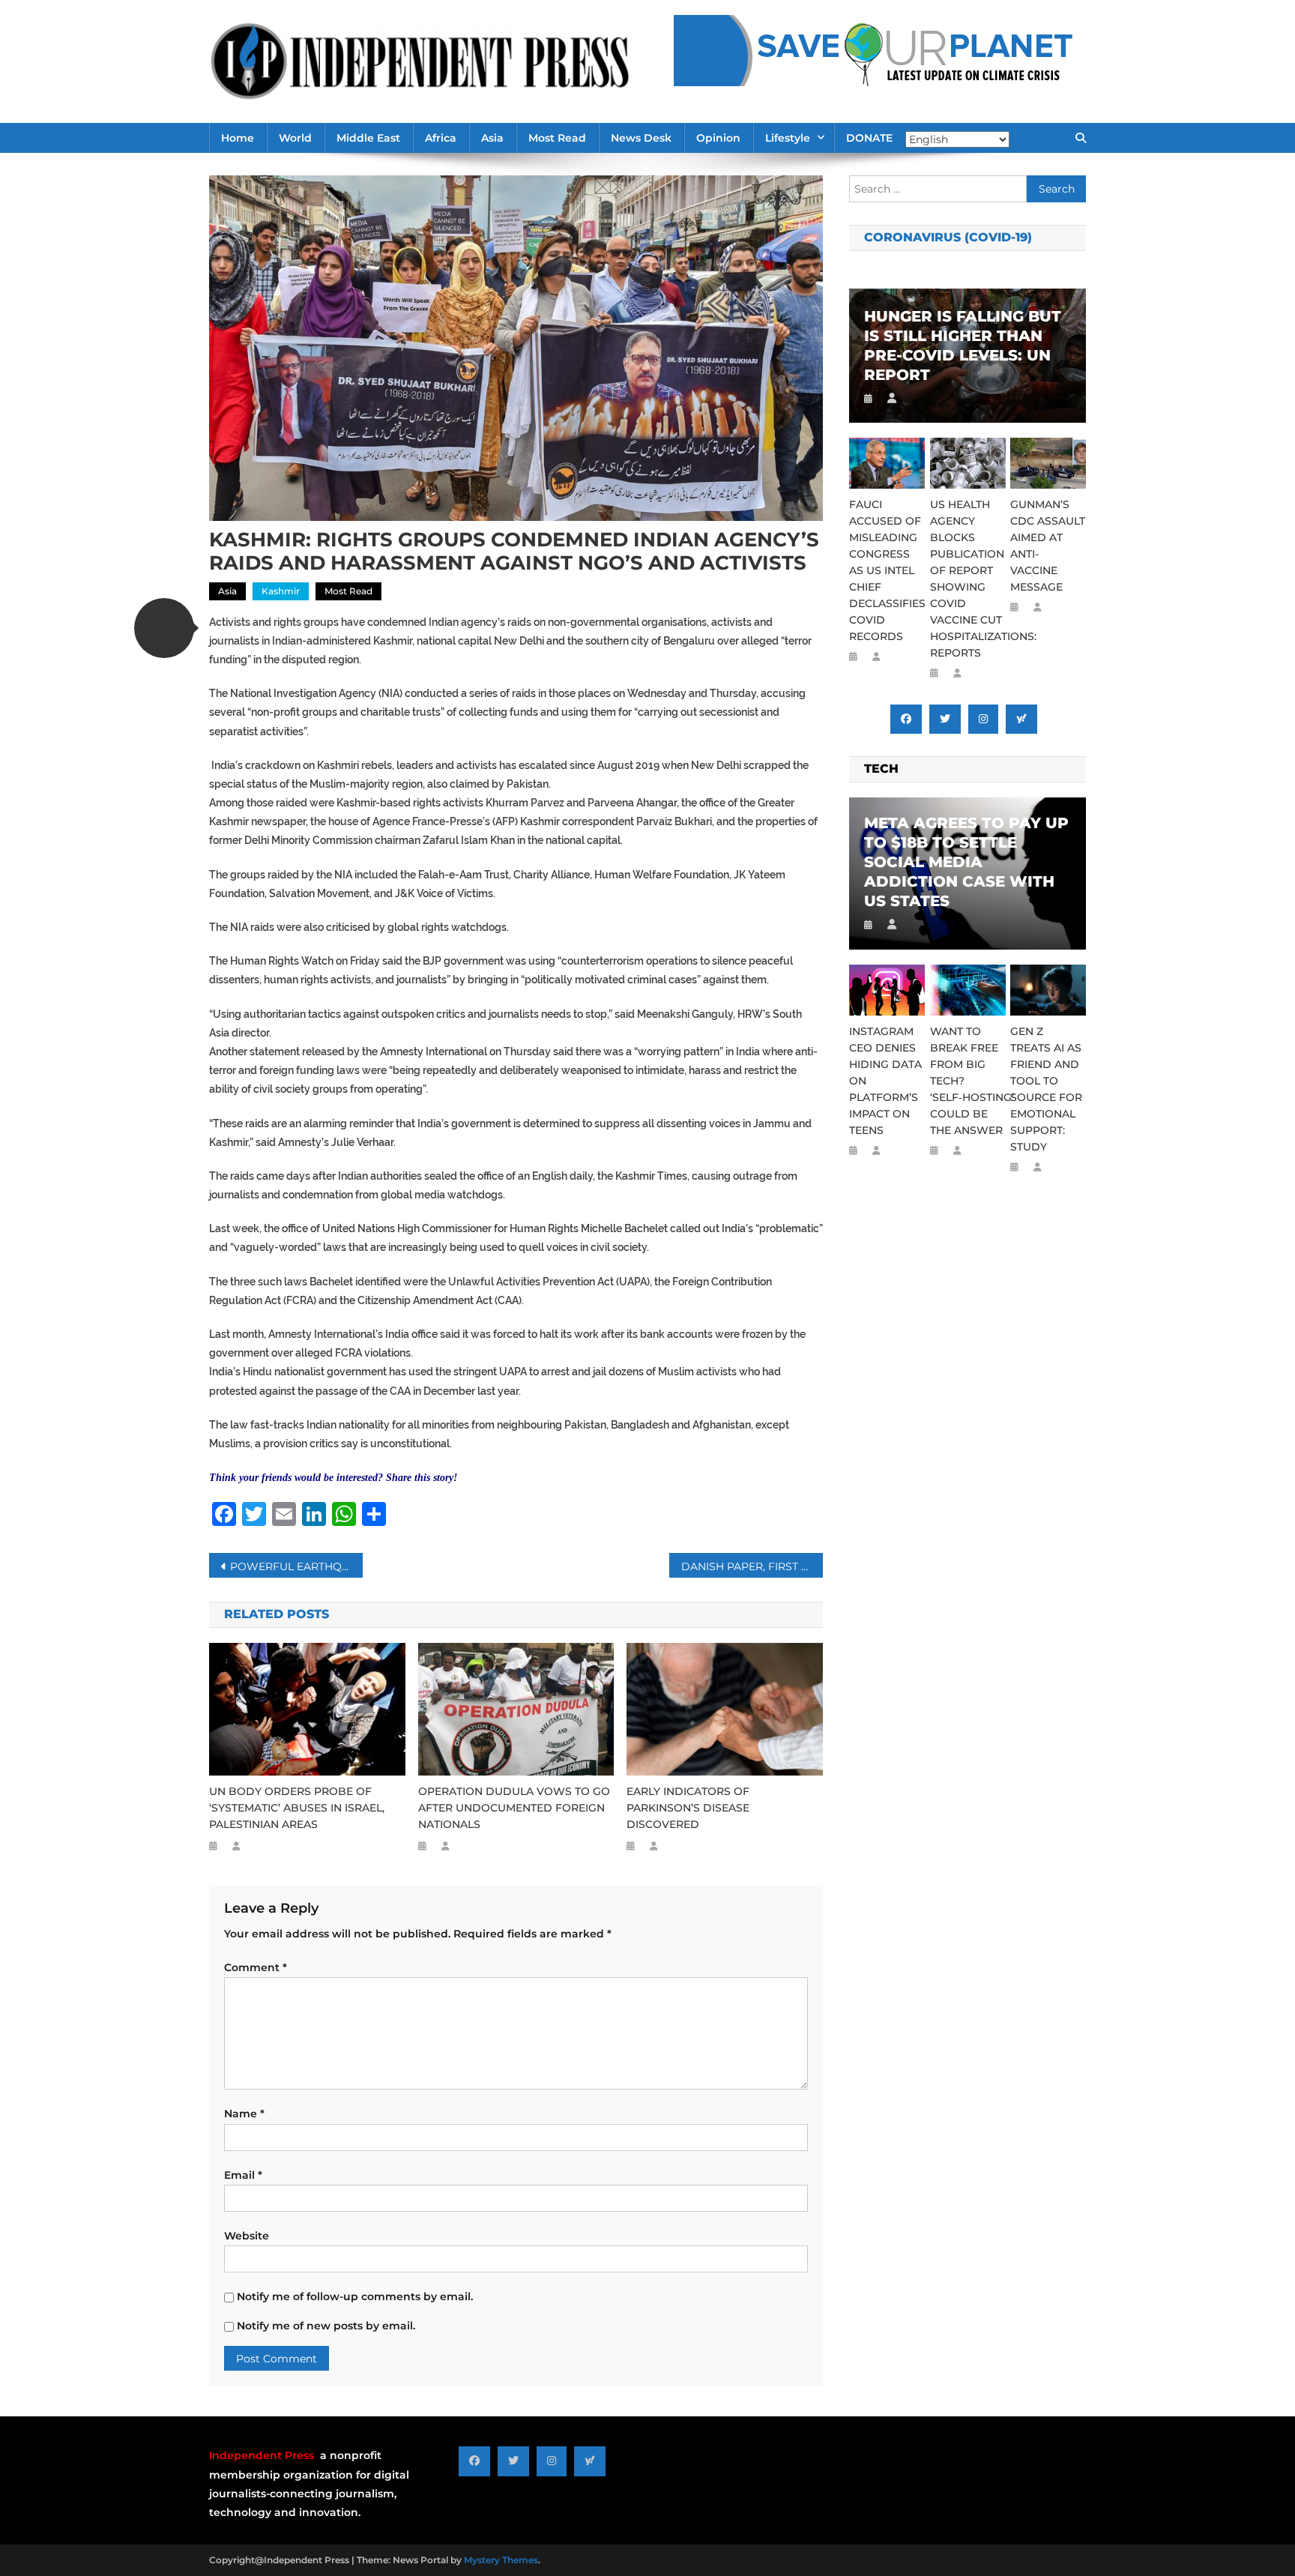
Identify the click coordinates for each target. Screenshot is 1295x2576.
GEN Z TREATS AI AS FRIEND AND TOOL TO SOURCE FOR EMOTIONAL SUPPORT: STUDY (1046, 1089)
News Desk (641, 138)
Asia (492, 138)
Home (238, 138)
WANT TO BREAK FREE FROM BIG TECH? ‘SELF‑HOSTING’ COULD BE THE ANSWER (968, 1081)
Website (247, 2236)
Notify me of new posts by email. (326, 2326)
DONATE (869, 138)
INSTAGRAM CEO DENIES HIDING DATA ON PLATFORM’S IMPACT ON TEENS (885, 1081)
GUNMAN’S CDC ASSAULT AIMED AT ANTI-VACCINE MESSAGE (1048, 546)
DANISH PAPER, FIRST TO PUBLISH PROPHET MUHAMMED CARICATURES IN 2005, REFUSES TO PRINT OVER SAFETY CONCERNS (752, 1566)
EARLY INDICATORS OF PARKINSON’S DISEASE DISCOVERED (688, 1808)
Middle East (368, 138)
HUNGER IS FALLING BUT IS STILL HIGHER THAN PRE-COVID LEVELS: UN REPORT (963, 346)
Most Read (557, 138)
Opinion (718, 138)
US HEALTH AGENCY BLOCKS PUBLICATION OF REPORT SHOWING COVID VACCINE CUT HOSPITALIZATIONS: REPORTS (968, 579)
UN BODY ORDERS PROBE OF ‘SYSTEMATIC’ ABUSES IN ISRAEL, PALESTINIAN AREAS (297, 1808)
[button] (164, 628)
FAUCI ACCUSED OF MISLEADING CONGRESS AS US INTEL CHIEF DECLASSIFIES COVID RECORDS (887, 570)
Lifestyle (788, 138)
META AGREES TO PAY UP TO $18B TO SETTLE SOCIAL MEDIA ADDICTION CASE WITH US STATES (966, 862)
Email (243, 2175)
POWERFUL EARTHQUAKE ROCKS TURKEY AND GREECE (296, 1566)
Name (244, 2114)
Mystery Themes (501, 2560)
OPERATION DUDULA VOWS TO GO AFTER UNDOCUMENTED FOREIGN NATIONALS (514, 1808)
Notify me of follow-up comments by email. (355, 2296)
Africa (441, 138)
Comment (256, 1967)
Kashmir (281, 591)
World (295, 138)
